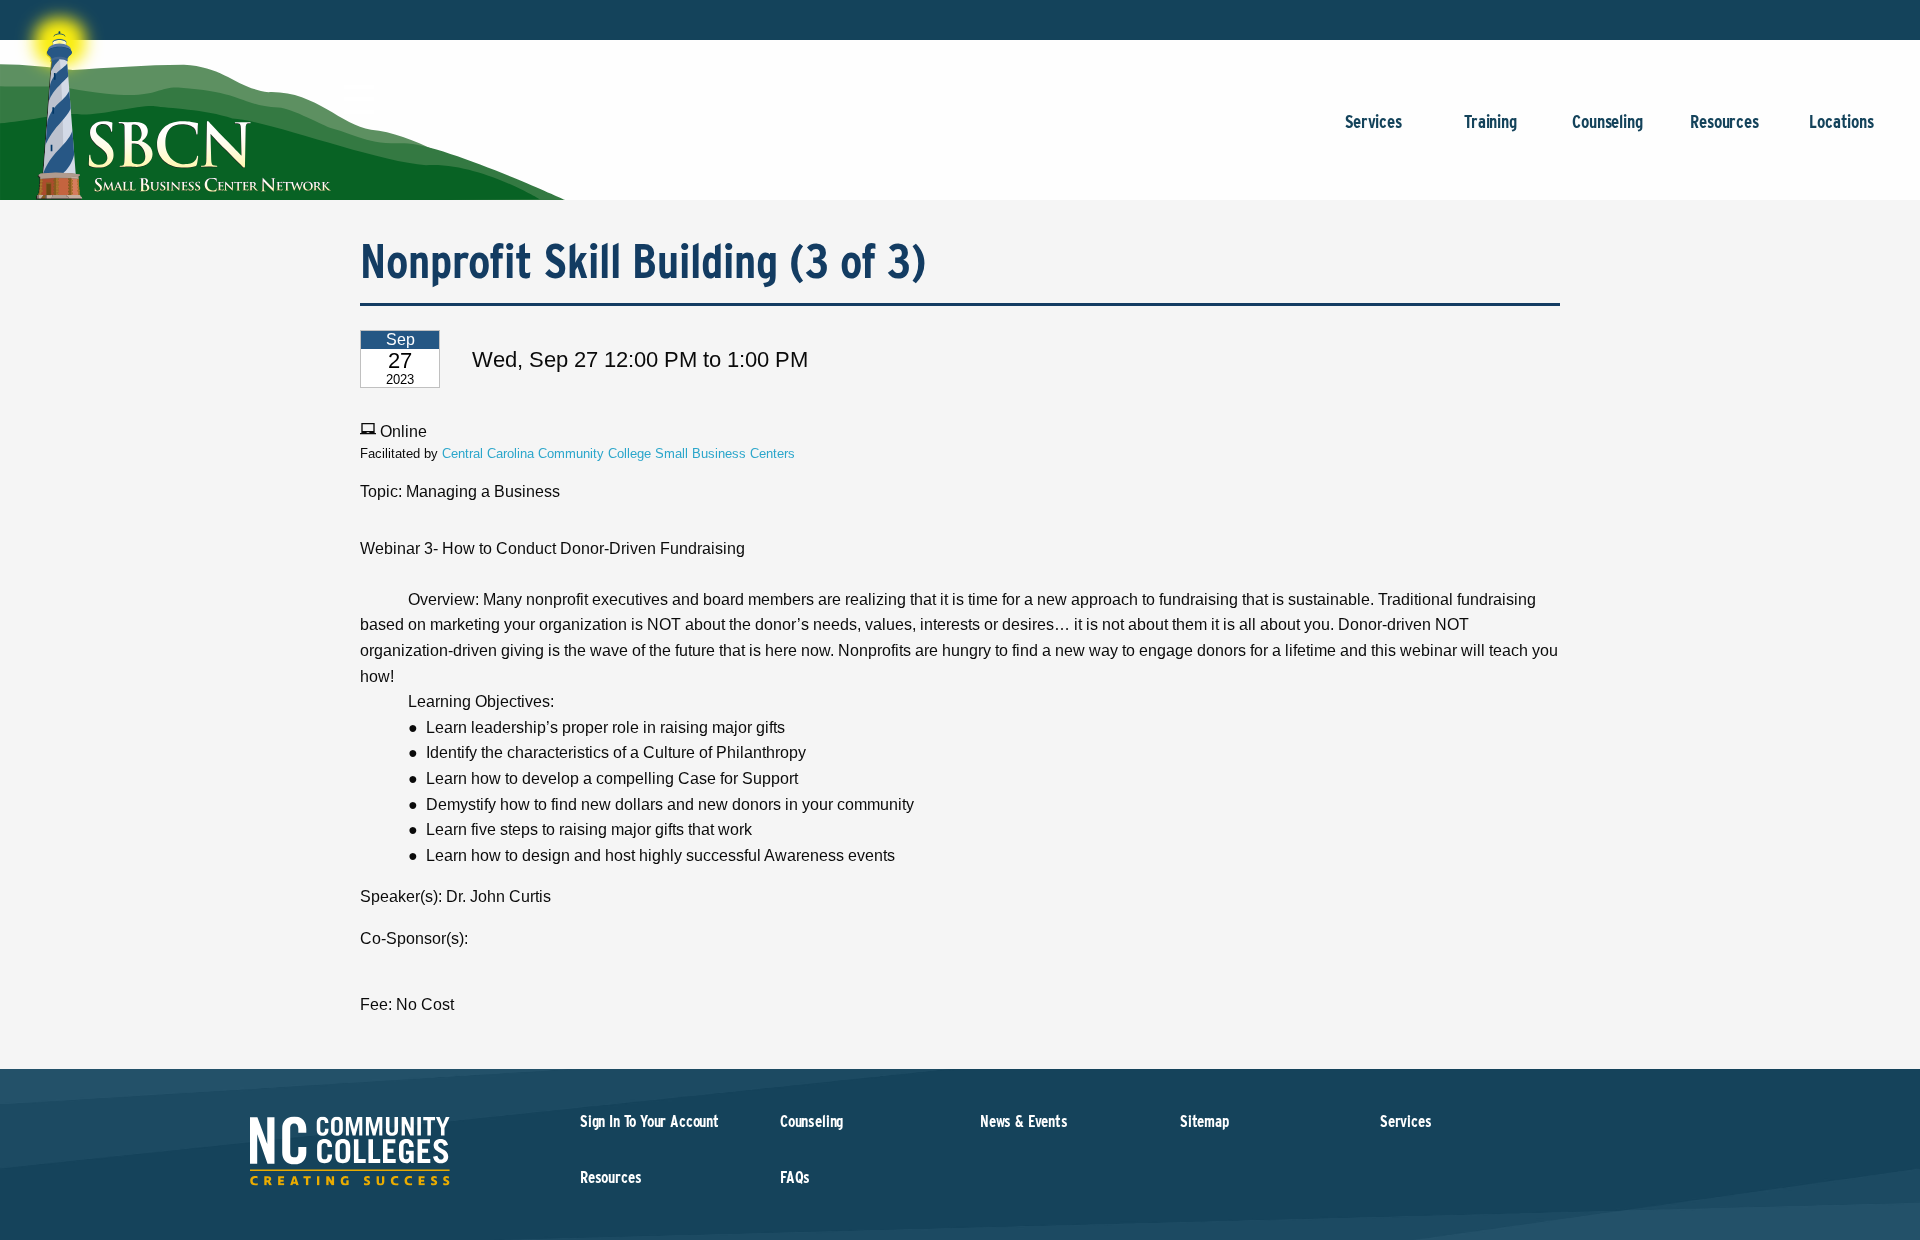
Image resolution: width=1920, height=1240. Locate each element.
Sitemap (1204, 1121)
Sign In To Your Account (649, 1121)
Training (1490, 121)
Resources (1724, 121)
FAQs (795, 1177)
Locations (1841, 121)
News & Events (1024, 1121)
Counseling (1607, 121)
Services (1373, 121)
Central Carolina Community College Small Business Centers (618, 453)
